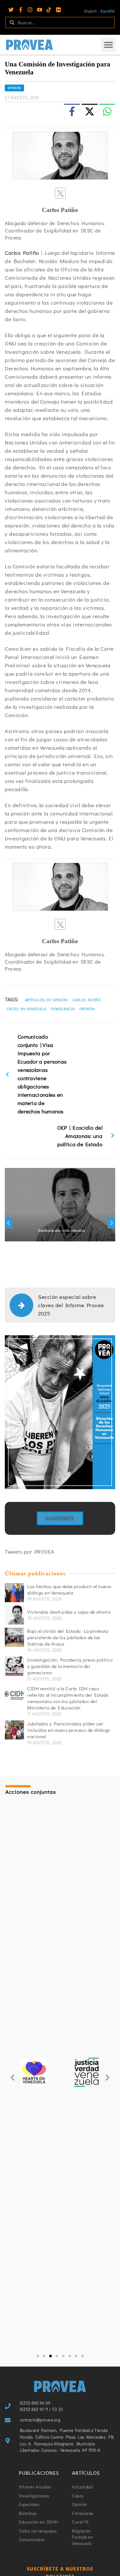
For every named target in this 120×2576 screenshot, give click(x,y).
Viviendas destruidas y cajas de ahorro (69, 1612)
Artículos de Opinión (46, 1000)
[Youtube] (40, 10)
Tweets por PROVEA (30, 1552)
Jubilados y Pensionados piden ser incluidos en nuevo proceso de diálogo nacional (69, 1730)
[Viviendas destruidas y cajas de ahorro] (14, 1615)
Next (111, 1223)
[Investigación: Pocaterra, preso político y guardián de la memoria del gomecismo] (14, 1666)
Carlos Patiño (87, 1000)
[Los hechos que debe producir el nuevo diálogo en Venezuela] (14, 1593)
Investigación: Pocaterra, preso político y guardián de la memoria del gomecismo (70, 1666)
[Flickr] (58, 10)
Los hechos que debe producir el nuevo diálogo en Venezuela (69, 1589)
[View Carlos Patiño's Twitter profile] (60, 193)
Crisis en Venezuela (27, 1009)
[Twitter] (11, 10)
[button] (108, 45)
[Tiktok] (49, 10)
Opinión (14, 88)
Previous (9, 1223)
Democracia (63, 1009)
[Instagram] (30, 10)
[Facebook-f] (21, 10)
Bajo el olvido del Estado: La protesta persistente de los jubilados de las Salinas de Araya (68, 1637)
